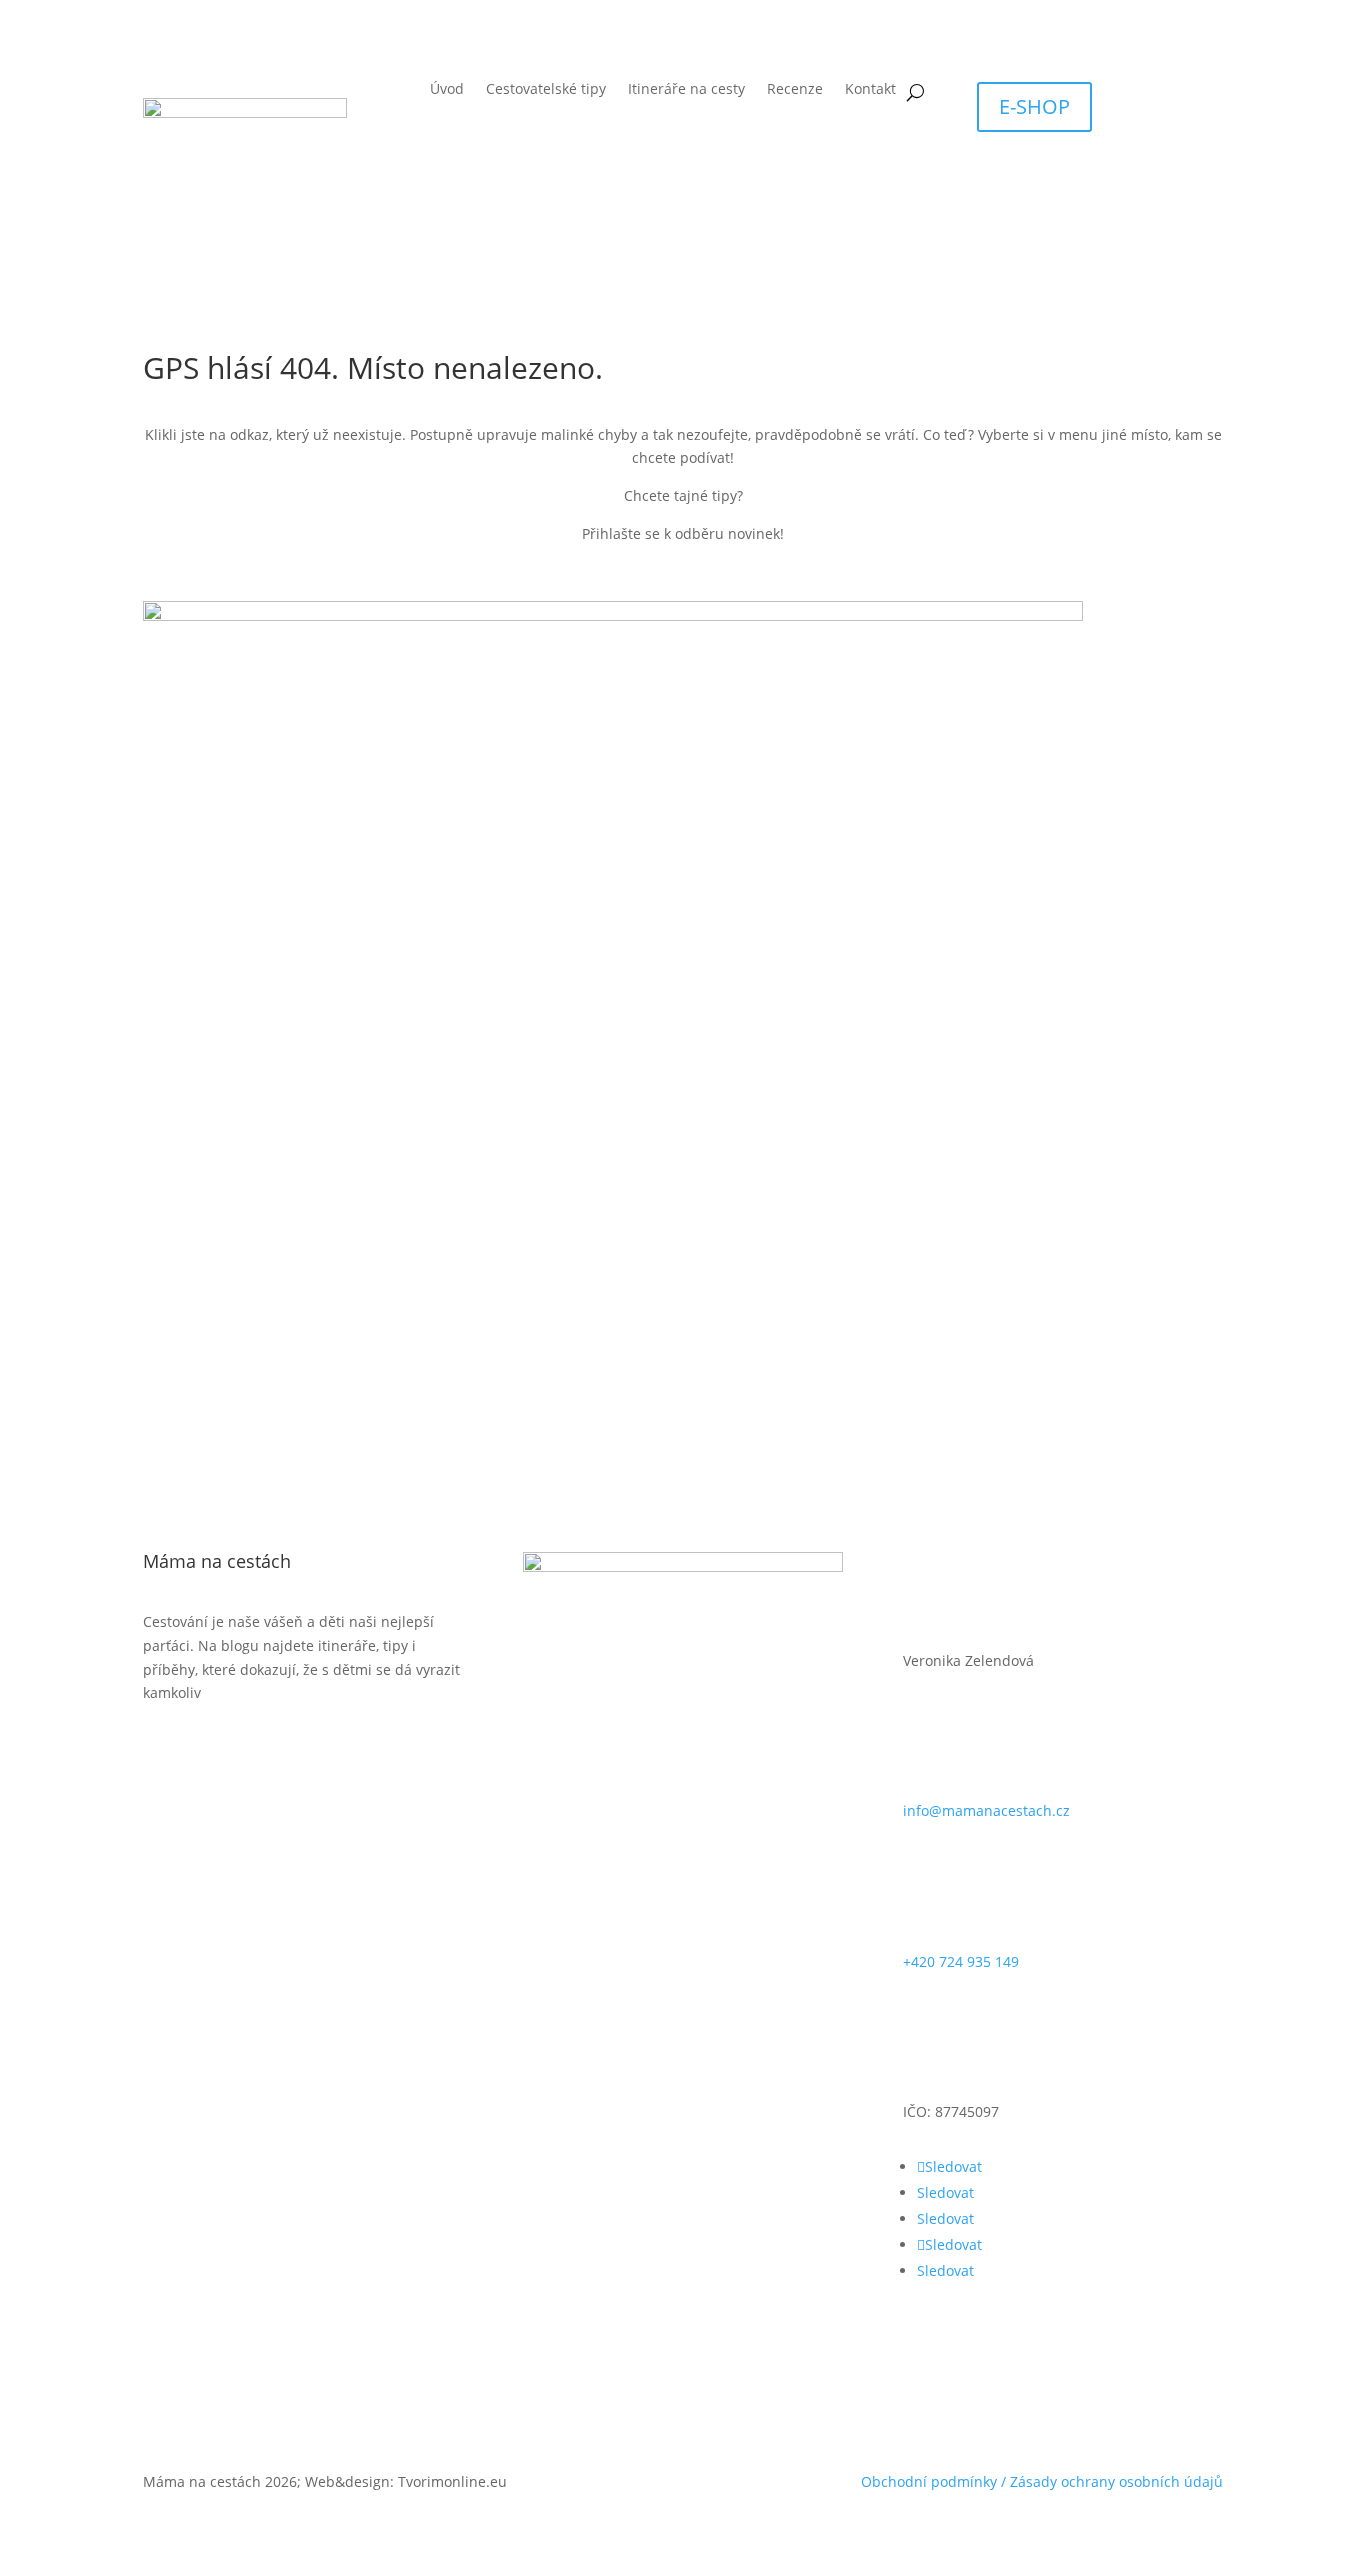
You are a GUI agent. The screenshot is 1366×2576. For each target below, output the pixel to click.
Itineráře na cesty (686, 90)
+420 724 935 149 (961, 1961)
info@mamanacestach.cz (986, 1810)
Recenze (795, 90)
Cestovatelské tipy (546, 90)
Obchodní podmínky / (935, 2481)
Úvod (447, 90)
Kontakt (870, 90)
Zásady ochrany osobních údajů (1116, 2481)
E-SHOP (1034, 106)
